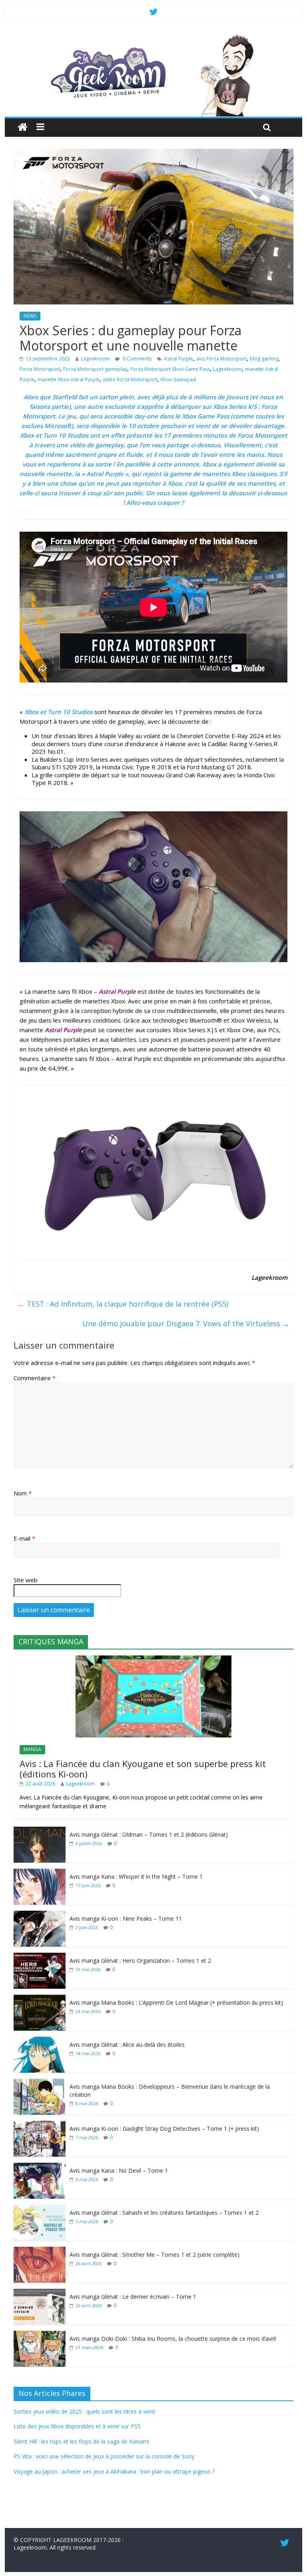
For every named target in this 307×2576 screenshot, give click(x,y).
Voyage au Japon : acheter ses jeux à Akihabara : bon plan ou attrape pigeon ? (114, 2471)
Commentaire (35, 1378)
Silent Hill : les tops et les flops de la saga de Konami (81, 2441)
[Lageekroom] (154, 36)
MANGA (32, 1749)
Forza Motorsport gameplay (95, 369)
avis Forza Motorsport (221, 359)
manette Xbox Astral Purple (69, 379)
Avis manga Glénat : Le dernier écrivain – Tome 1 (133, 2297)
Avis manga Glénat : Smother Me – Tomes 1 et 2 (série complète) (154, 2255)
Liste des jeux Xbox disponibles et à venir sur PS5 (77, 2426)
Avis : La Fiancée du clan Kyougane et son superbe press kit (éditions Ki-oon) (143, 1769)
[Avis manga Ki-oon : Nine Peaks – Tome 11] (40, 1915)
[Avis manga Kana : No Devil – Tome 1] (40, 2167)
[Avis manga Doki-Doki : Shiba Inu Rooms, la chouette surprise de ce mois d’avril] (40, 2335)
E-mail (24, 1538)
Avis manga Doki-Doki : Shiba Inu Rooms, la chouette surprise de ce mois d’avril (173, 2339)
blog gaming (264, 359)
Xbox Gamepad (178, 379)
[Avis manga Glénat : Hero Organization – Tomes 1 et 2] (40, 1957)
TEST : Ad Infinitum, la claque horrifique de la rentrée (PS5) (123, 1304)
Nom (23, 1493)
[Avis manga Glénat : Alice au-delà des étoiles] (40, 2041)
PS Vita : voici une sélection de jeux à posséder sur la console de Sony (104, 2456)
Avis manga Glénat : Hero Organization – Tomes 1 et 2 (140, 1961)
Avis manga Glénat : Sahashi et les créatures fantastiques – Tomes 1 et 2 (164, 2213)
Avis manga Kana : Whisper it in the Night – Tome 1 (136, 1876)
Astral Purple (178, 359)
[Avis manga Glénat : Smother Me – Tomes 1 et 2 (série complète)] (40, 2251)
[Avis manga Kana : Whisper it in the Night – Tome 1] (40, 1873)
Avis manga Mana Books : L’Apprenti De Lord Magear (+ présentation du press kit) (176, 2003)
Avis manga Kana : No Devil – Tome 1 (119, 2171)
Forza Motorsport (40, 369)
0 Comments (137, 359)
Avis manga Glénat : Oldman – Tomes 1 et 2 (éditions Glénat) (149, 1834)
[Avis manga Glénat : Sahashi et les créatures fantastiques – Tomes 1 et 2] (40, 2209)
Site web (26, 1580)
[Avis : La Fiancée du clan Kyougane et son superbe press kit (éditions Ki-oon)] (153, 1660)
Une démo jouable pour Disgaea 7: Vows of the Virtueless (186, 1323)
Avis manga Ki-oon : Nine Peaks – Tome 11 (126, 1918)
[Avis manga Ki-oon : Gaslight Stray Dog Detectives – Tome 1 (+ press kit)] (40, 2125)
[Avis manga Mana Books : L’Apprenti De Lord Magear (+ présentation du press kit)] (40, 1999)
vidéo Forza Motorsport (130, 379)
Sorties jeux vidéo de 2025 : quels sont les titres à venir (85, 2411)
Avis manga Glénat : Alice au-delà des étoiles (127, 2045)
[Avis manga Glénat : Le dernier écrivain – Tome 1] (40, 2293)
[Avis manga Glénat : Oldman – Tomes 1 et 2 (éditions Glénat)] (40, 1831)
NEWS (30, 316)
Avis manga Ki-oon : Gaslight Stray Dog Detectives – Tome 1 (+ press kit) (164, 2129)
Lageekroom (95, 359)
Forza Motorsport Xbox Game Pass (170, 369)
